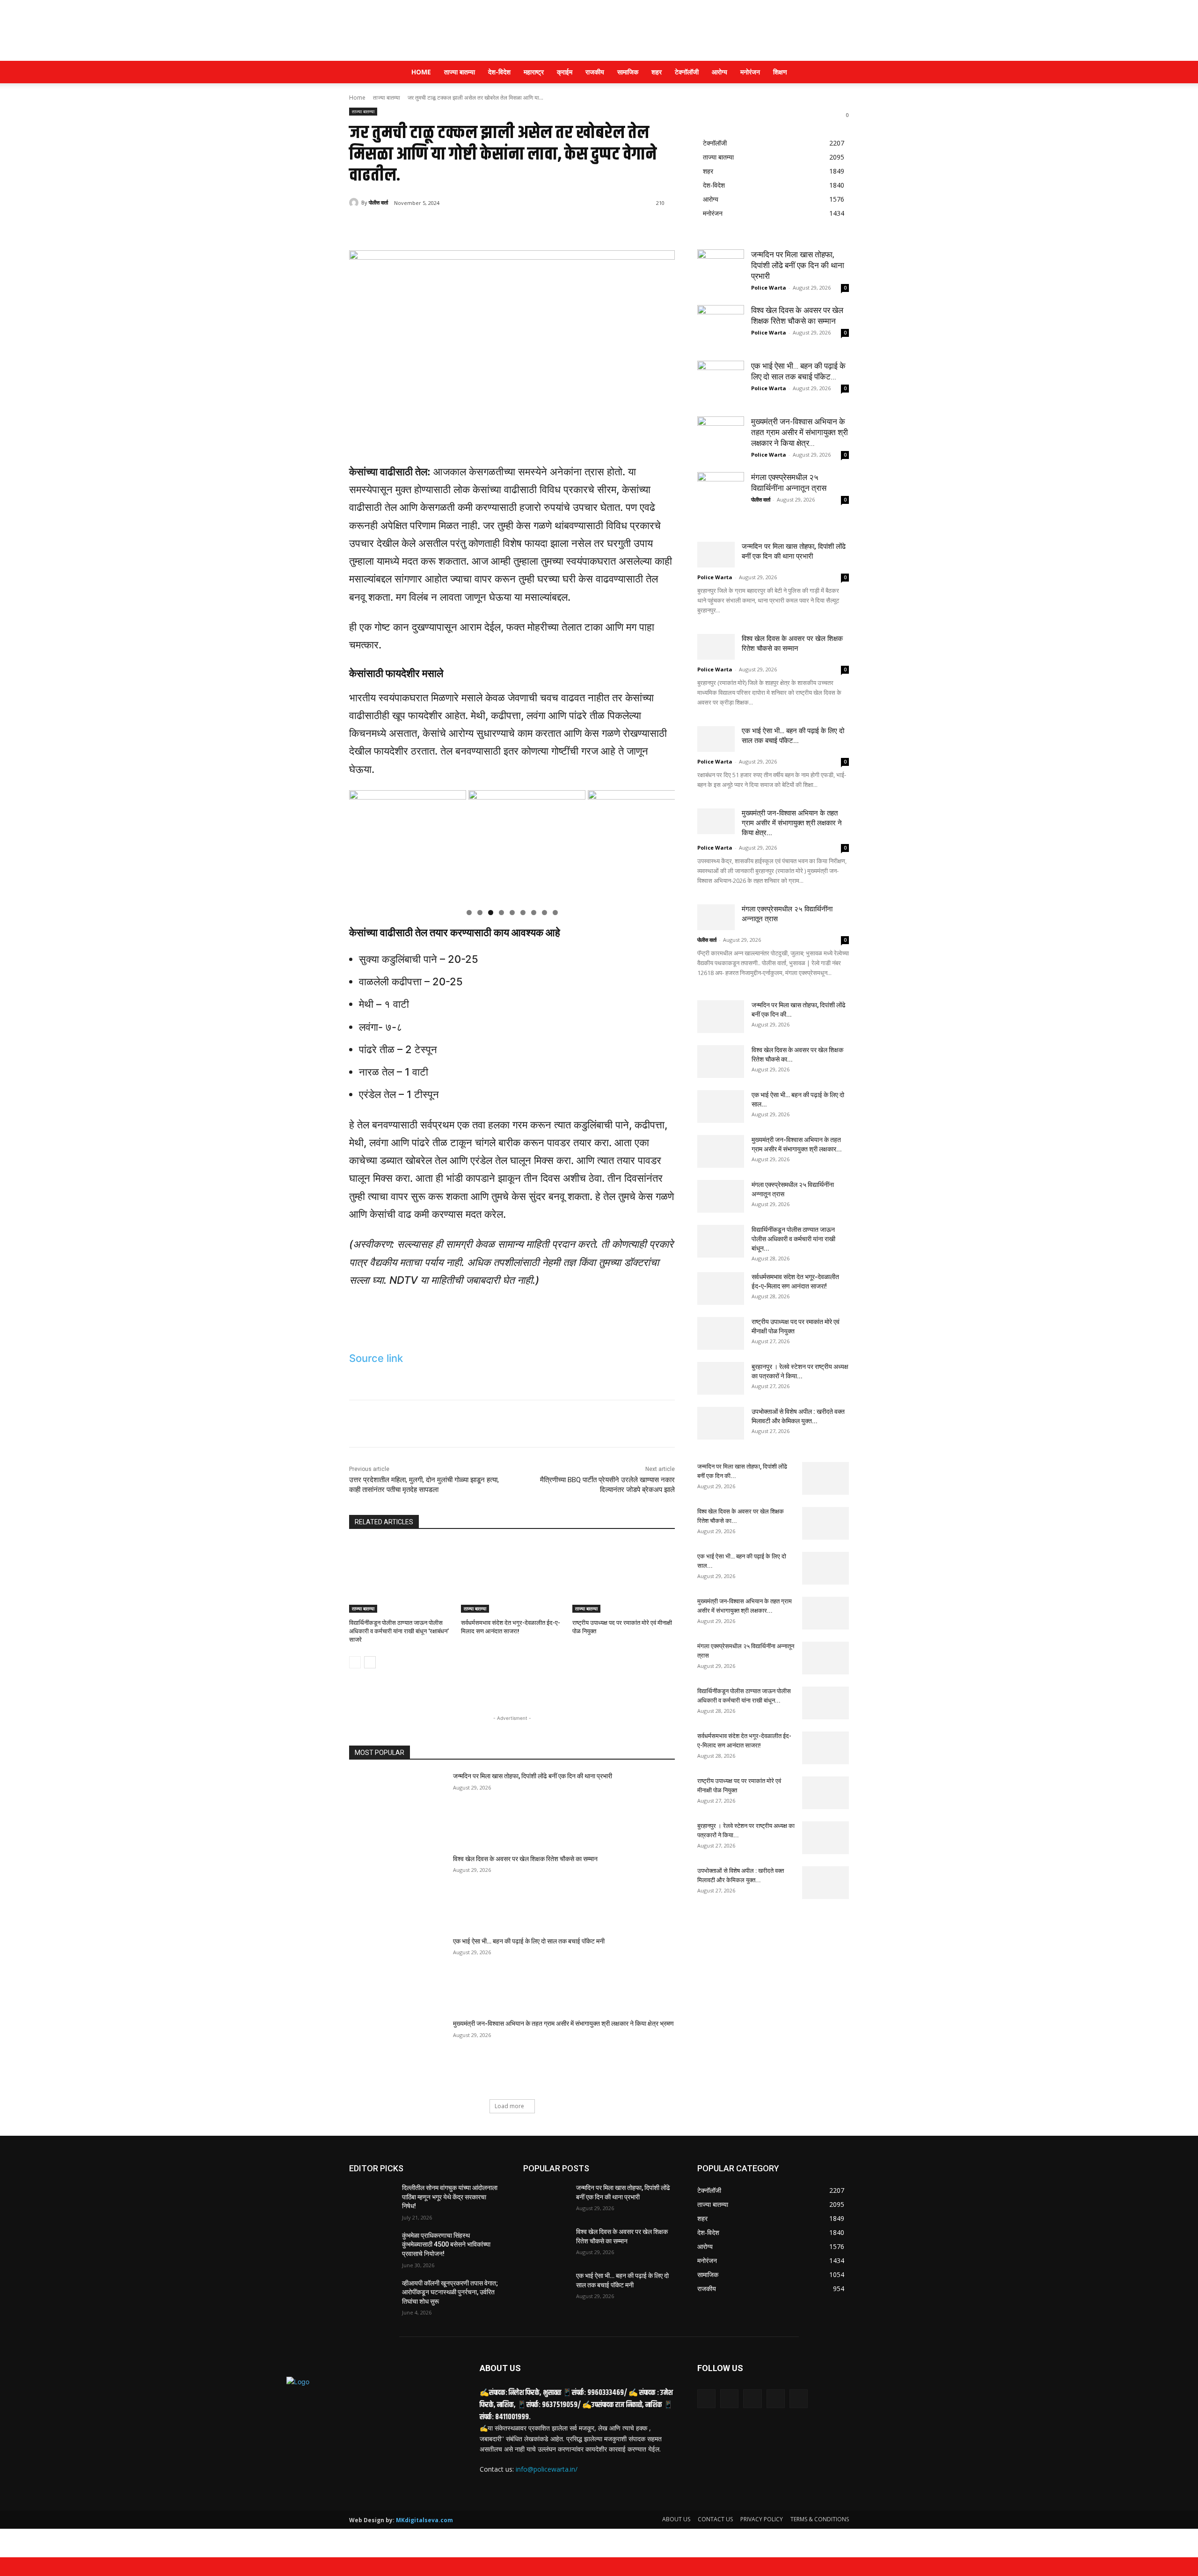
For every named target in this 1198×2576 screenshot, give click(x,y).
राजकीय (595, 72)
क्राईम (565, 72)
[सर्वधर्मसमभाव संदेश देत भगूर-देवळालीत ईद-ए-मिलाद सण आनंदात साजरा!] (512, 1577)
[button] (838, 73)
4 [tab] (501, 913)
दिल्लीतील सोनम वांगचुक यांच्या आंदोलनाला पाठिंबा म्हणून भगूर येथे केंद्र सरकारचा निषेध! (450, 2197)
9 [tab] (555, 913)
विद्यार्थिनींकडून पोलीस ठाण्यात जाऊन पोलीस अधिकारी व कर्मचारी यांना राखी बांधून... (793, 1239)
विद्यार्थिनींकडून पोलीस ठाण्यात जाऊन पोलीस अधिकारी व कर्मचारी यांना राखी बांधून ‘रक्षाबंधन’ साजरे (399, 1631)
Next (663, 846)
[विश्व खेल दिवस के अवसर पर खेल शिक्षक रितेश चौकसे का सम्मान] (398, 1889)
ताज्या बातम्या (460, 72)
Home (421, 72)
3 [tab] (491, 913)
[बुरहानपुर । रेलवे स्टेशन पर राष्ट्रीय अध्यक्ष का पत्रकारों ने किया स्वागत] (721, 1378)
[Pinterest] (460, 227)
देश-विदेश (499, 72)
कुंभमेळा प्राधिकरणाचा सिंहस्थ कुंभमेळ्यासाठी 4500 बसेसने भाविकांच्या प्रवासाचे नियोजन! (446, 2245)
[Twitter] (438, 227)
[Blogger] (706, 2398)
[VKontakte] (799, 2398)
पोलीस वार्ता (378, 202)
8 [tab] (544, 913)
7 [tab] (534, 913)
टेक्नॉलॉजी (687, 72)
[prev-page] (355, 1662)
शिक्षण (780, 72)
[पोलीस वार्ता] (355, 203)
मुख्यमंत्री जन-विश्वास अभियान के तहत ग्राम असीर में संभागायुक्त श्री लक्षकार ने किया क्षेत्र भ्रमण (563, 2023)
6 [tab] (523, 913)
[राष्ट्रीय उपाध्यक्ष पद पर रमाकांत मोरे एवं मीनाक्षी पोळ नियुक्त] (624, 1577)
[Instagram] (776, 2398)
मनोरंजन (750, 72)
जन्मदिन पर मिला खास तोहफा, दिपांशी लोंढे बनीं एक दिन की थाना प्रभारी (533, 1776)
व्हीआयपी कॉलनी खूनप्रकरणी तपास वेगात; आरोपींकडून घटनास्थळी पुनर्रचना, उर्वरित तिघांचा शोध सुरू (450, 2292)
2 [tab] (480, 913)
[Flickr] (752, 2398)
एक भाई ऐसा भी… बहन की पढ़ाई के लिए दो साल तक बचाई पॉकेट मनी (529, 1941)
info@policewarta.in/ (547, 2469)
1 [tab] (469, 913)
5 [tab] (512, 913)
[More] (503, 227)
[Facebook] (416, 227)
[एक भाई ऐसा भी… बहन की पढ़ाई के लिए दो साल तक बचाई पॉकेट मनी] (398, 1971)
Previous (361, 846)
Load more (509, 2106)
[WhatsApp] (481, 227)
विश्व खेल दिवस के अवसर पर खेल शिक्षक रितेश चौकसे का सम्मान (526, 1859)
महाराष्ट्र (534, 72)
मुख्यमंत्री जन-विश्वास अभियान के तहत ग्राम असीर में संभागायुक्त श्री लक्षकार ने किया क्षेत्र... (800, 432)
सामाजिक (628, 72)
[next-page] (370, 1662)
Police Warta (769, 287)
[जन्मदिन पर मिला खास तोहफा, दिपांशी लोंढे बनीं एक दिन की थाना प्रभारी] (398, 1806)
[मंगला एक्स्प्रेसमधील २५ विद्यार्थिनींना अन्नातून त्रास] (721, 495)
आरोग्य (720, 72)
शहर (657, 72)
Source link (376, 1358)
